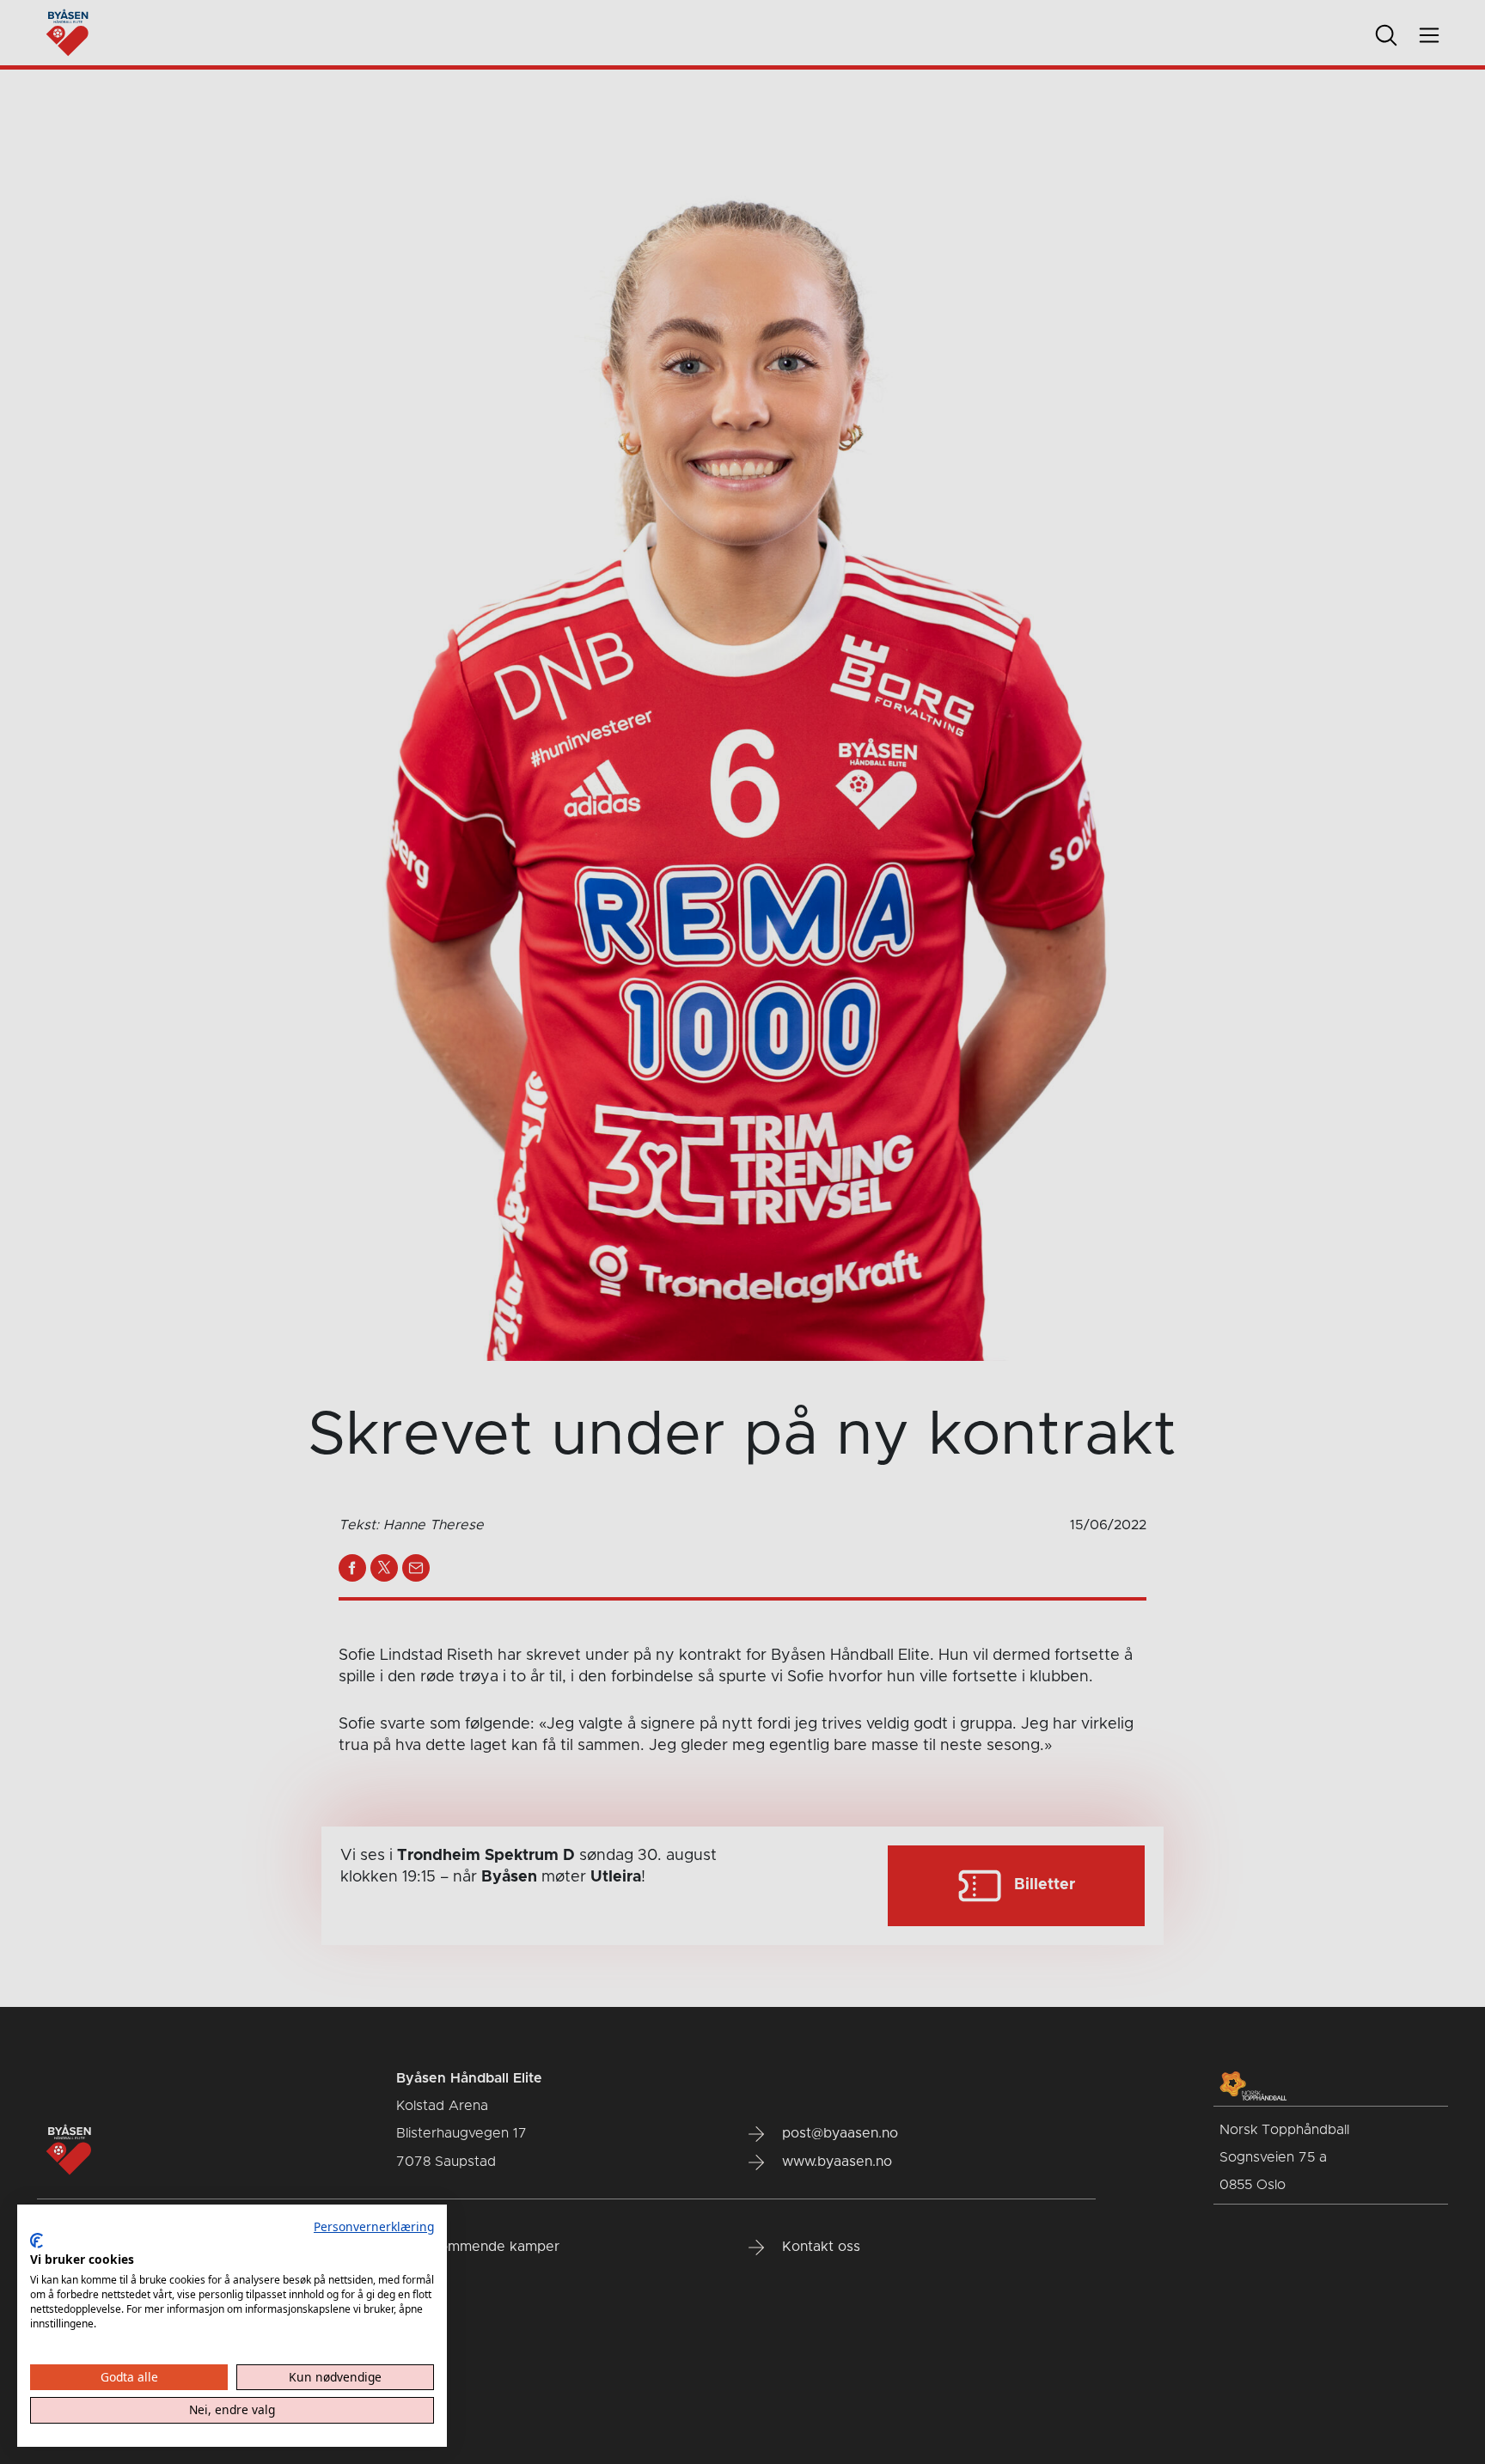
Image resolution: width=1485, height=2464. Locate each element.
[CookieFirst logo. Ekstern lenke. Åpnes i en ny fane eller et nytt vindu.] (37, 2241)
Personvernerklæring (374, 2226)
